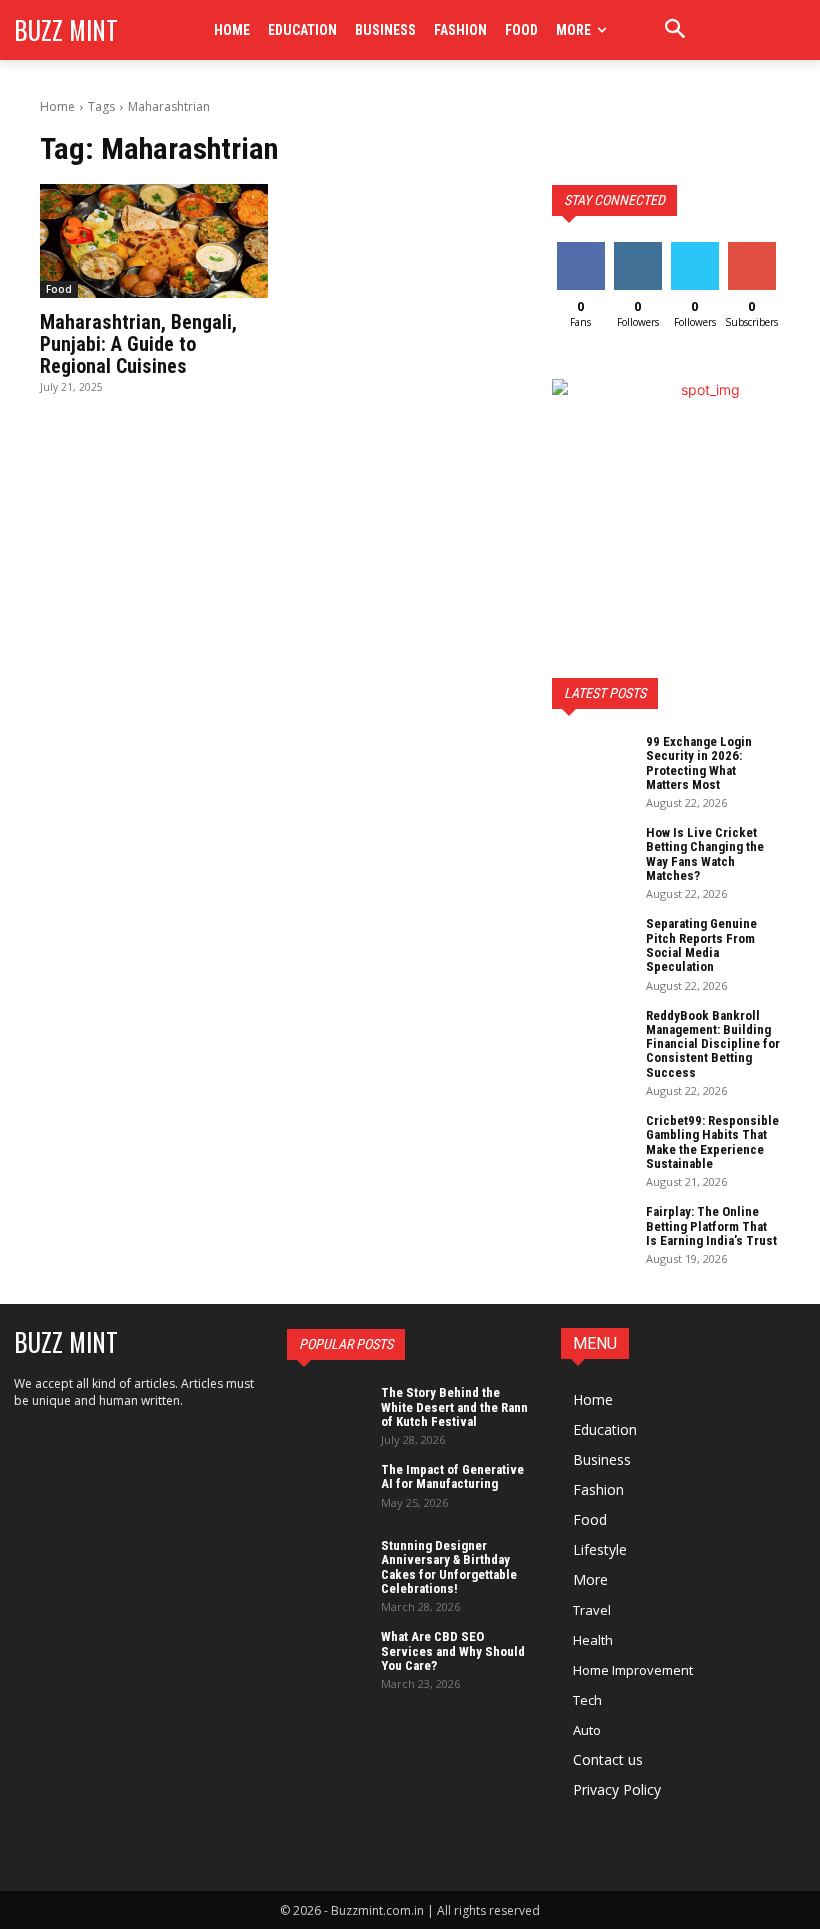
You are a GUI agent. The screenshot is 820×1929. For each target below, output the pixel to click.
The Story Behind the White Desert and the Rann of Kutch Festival (454, 1407)
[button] (731, 30)
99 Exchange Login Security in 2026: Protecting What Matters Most (699, 763)
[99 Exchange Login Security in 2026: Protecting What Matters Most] (592, 763)
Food (59, 289)
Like (580, 249)
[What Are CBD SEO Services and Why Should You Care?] (327, 1658)
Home (57, 106)
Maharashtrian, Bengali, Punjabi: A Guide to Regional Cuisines (138, 344)
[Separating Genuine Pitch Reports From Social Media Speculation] (592, 945)
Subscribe (754, 249)
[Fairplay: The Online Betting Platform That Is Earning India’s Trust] (592, 1233)
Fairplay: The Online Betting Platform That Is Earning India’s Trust (711, 1226)
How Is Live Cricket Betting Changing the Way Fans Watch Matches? (705, 854)
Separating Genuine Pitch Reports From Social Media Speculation (701, 945)
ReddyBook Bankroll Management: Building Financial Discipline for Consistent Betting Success (713, 1044)
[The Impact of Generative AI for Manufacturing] (327, 1491)
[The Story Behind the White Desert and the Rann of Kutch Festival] (327, 1414)
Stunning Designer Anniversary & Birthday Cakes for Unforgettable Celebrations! (449, 1567)
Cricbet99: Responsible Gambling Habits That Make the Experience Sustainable (712, 1142)
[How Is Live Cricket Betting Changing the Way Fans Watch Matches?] (592, 854)
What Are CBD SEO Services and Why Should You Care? (453, 1651)
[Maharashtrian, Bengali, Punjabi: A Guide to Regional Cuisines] (154, 241)
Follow (637, 249)
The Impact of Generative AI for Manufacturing (452, 1476)
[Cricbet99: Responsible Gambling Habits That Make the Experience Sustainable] (592, 1142)
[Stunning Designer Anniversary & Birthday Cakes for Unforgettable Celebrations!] (327, 1567)
